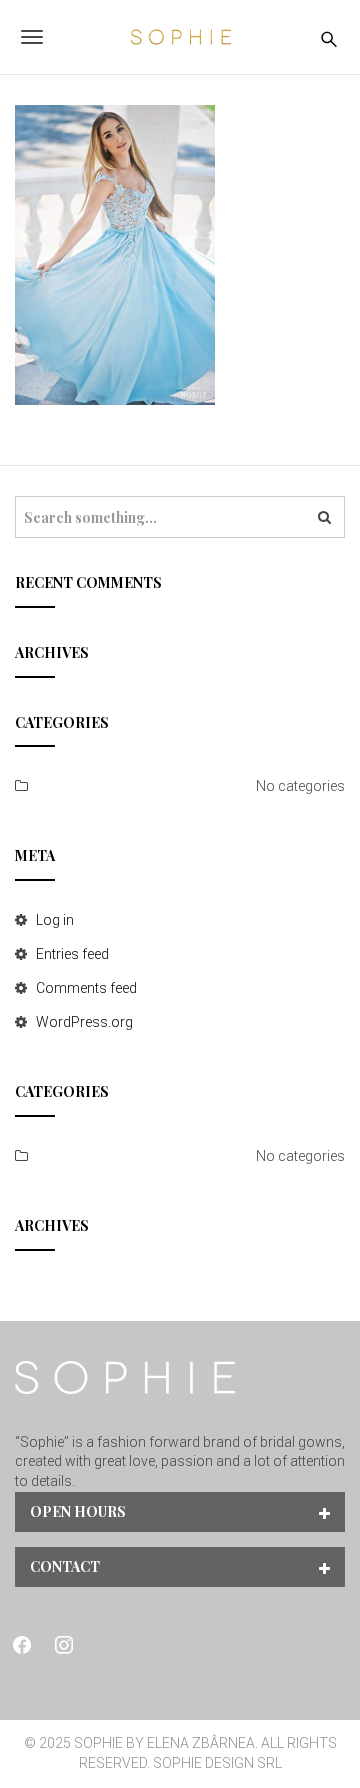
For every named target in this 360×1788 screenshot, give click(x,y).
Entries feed (72, 954)
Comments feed (86, 988)
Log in (55, 920)
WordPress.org (84, 1022)
